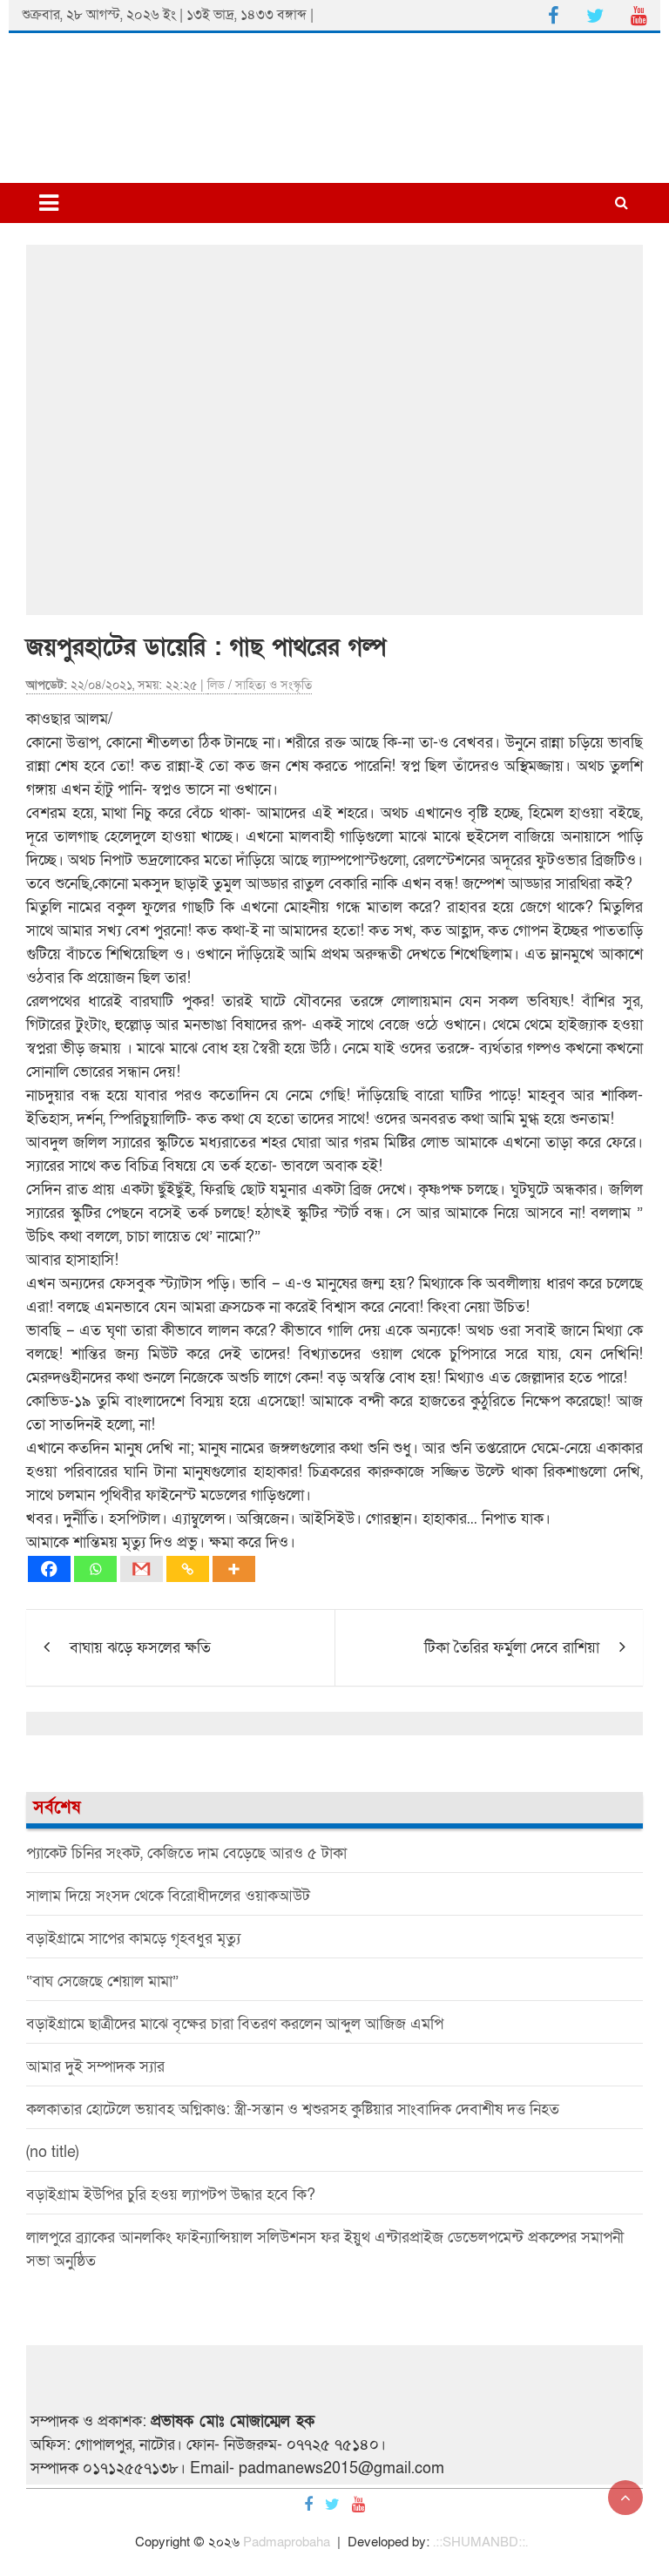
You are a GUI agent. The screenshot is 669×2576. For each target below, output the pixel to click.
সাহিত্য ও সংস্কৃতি (274, 685)
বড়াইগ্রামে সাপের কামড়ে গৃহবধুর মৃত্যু (133, 1939)
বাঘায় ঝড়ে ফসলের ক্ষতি (140, 1648)
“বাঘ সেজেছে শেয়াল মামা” (102, 1981)
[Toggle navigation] (49, 203)
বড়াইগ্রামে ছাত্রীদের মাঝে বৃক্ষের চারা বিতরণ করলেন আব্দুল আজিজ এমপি (235, 2024)
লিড (216, 685)
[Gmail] (142, 1569)
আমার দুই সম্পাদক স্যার (95, 2067)
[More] (234, 1569)
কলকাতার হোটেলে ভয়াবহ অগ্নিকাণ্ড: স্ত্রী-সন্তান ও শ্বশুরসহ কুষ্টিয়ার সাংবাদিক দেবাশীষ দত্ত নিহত (293, 2109)
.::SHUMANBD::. (480, 2542)
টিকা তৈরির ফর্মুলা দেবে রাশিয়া (512, 1648)
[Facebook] (49, 1569)
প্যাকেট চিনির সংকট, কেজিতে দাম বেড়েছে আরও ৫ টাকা (186, 1853)
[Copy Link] (188, 1569)
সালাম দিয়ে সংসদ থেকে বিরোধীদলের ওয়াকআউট (168, 1896)
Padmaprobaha (287, 2542)
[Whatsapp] (95, 1569)
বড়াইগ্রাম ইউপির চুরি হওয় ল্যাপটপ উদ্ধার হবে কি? (171, 2195)
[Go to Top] (625, 2498)
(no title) (52, 2152)
